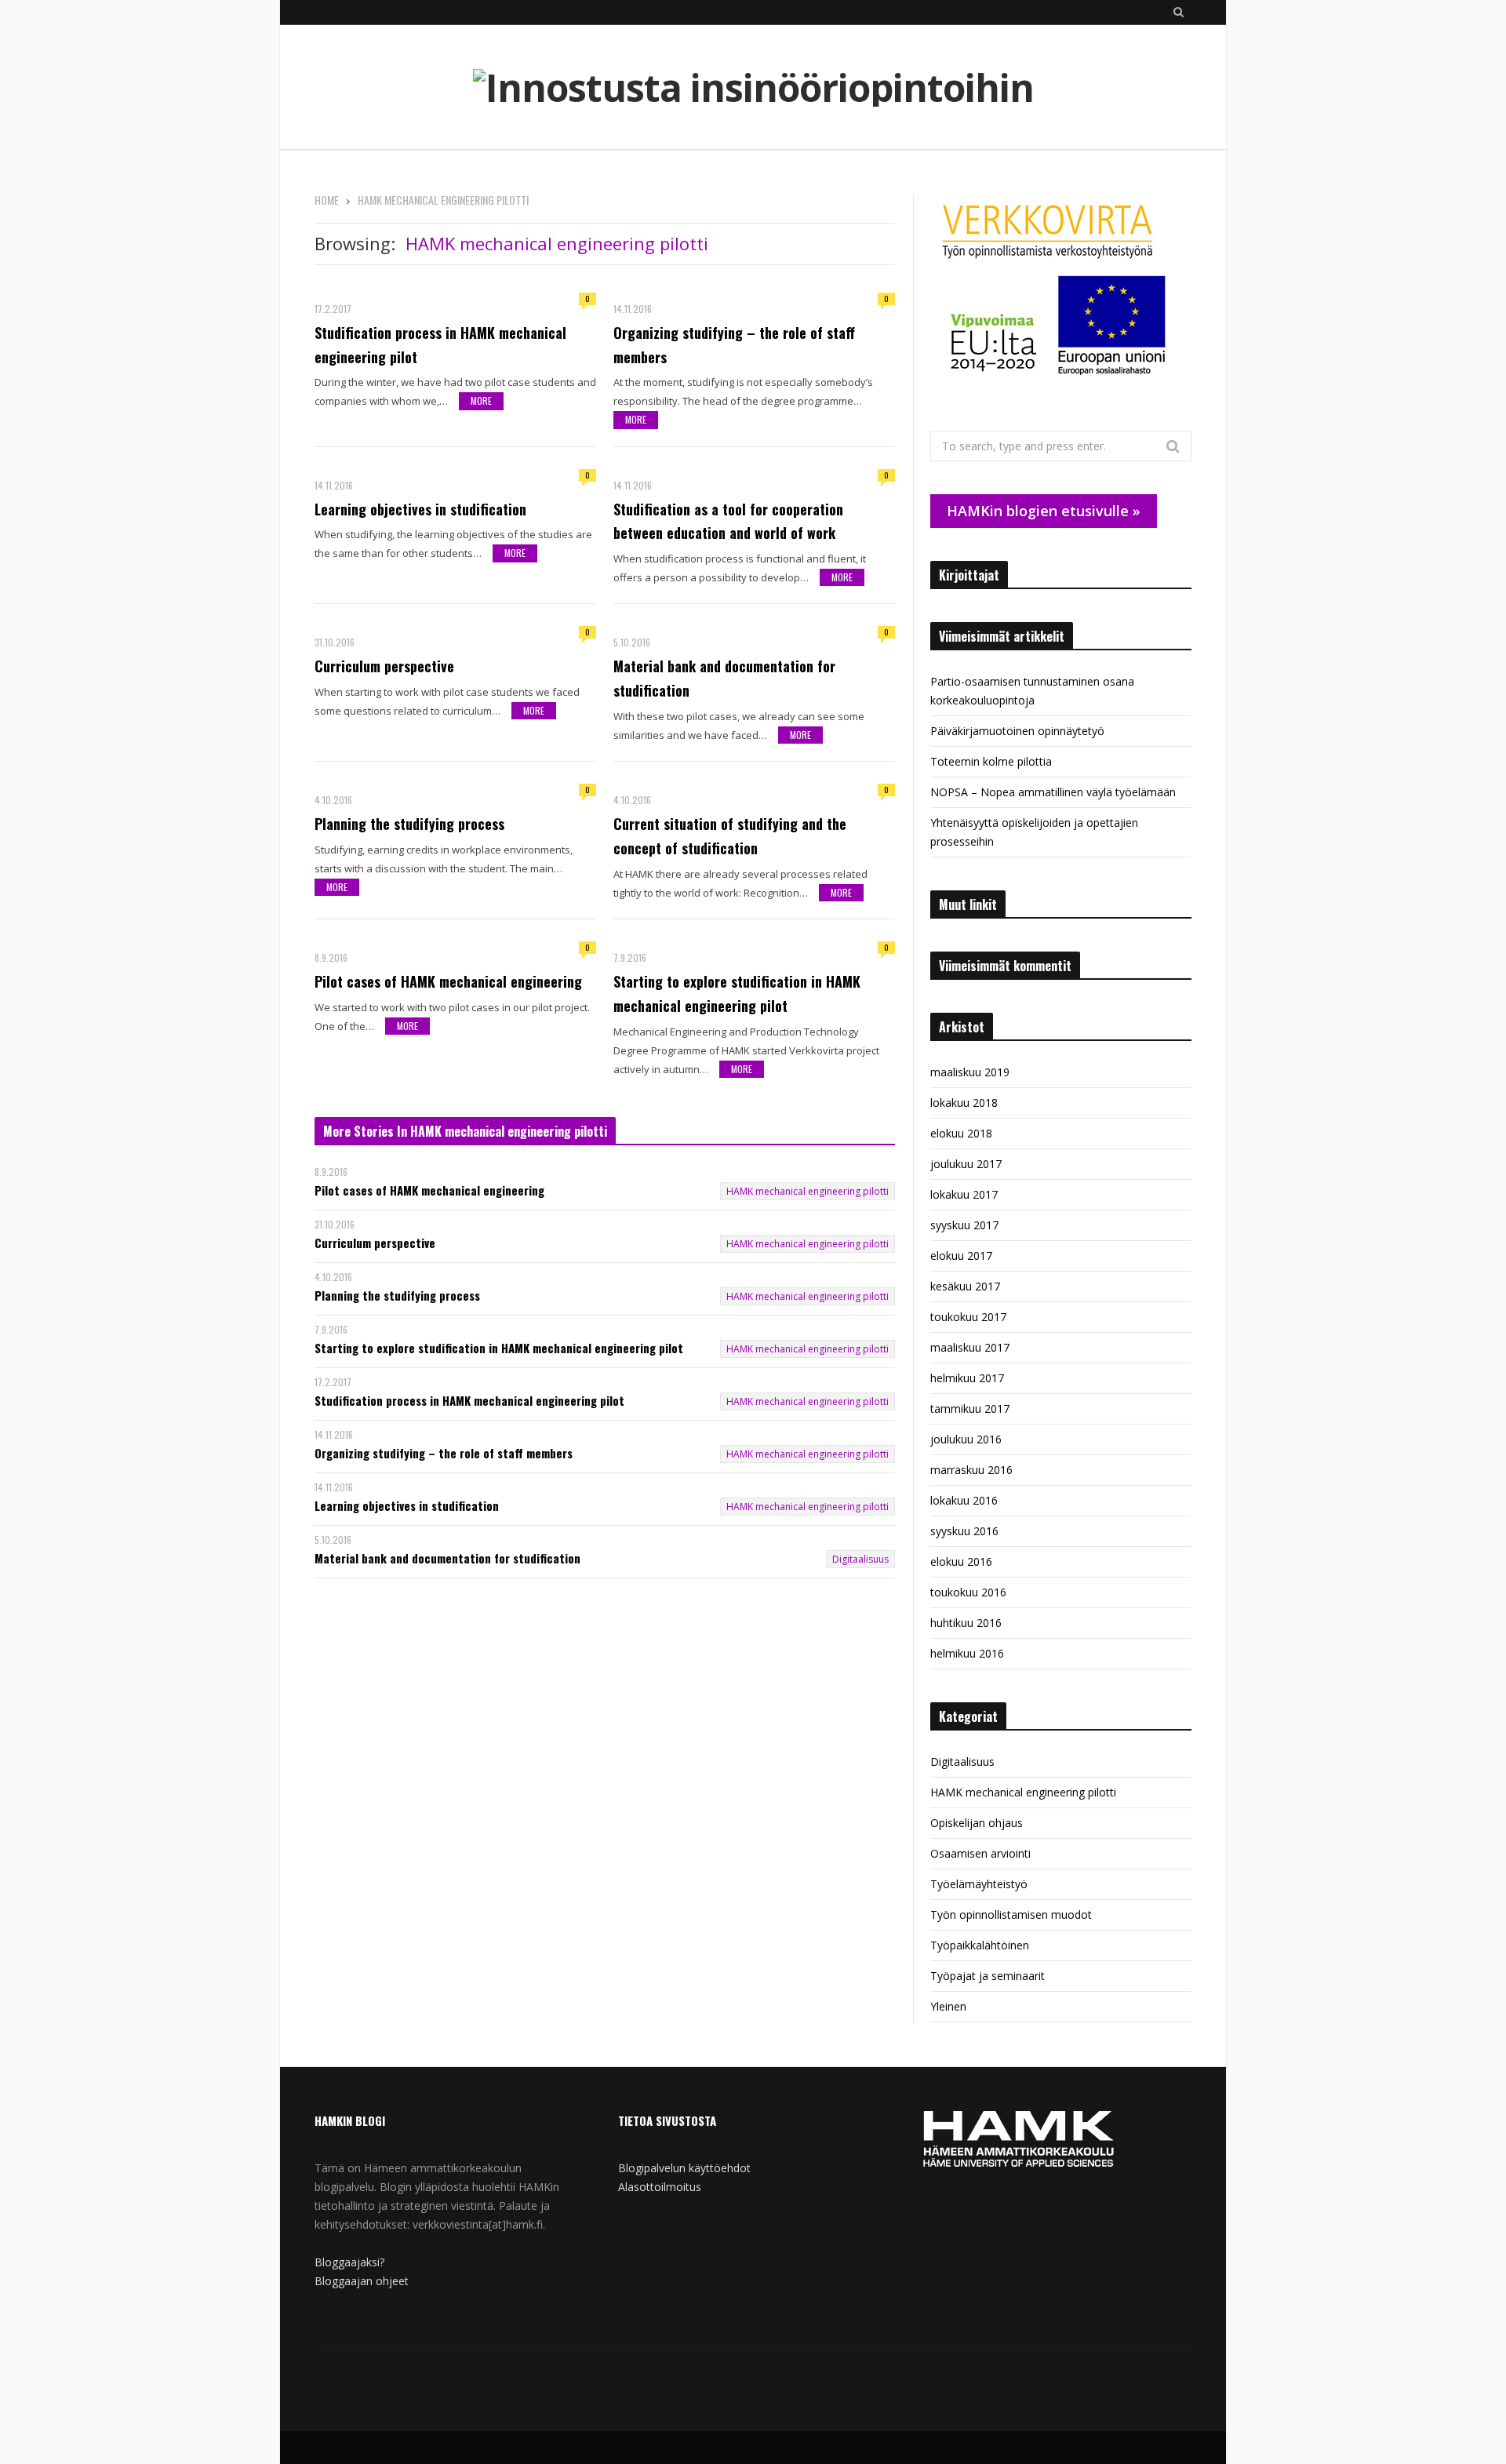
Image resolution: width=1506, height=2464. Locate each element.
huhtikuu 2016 (966, 1623)
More (481, 400)
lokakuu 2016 (964, 1500)
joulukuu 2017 (966, 1164)
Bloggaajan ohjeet (362, 2281)
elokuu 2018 (961, 1133)
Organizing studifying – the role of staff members (734, 345)
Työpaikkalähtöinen (980, 1945)
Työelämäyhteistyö (979, 1884)
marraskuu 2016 (971, 1470)
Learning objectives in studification (420, 509)
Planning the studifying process (409, 824)
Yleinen (948, 2006)
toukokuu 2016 (968, 1592)
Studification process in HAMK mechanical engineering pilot (440, 345)
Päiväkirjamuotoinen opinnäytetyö (1017, 731)
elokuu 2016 (961, 1561)
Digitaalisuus (860, 1559)
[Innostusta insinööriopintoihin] (753, 88)
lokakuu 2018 (964, 1103)
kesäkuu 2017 (965, 1286)
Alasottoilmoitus (660, 2187)
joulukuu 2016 (966, 1439)
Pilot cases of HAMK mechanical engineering (448, 981)
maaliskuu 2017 (970, 1347)
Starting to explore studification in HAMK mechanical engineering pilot (737, 994)
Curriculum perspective (384, 666)
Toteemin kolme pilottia (991, 761)
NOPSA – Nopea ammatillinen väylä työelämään (1053, 792)
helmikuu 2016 (967, 1653)
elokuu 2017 (961, 1256)
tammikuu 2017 (970, 1409)
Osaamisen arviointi (980, 1853)
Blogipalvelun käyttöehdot (684, 2168)
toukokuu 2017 (968, 1317)
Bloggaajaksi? (349, 2262)
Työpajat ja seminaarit (988, 1976)
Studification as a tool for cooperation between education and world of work (728, 521)
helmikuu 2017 (967, 1378)
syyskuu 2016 (964, 1531)
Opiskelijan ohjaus (977, 1823)
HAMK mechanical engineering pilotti (808, 1191)
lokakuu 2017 (964, 1194)
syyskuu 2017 (964, 1225)
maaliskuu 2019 (970, 1072)
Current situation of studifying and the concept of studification (730, 836)
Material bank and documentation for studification (724, 678)
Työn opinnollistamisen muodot (1011, 1914)
